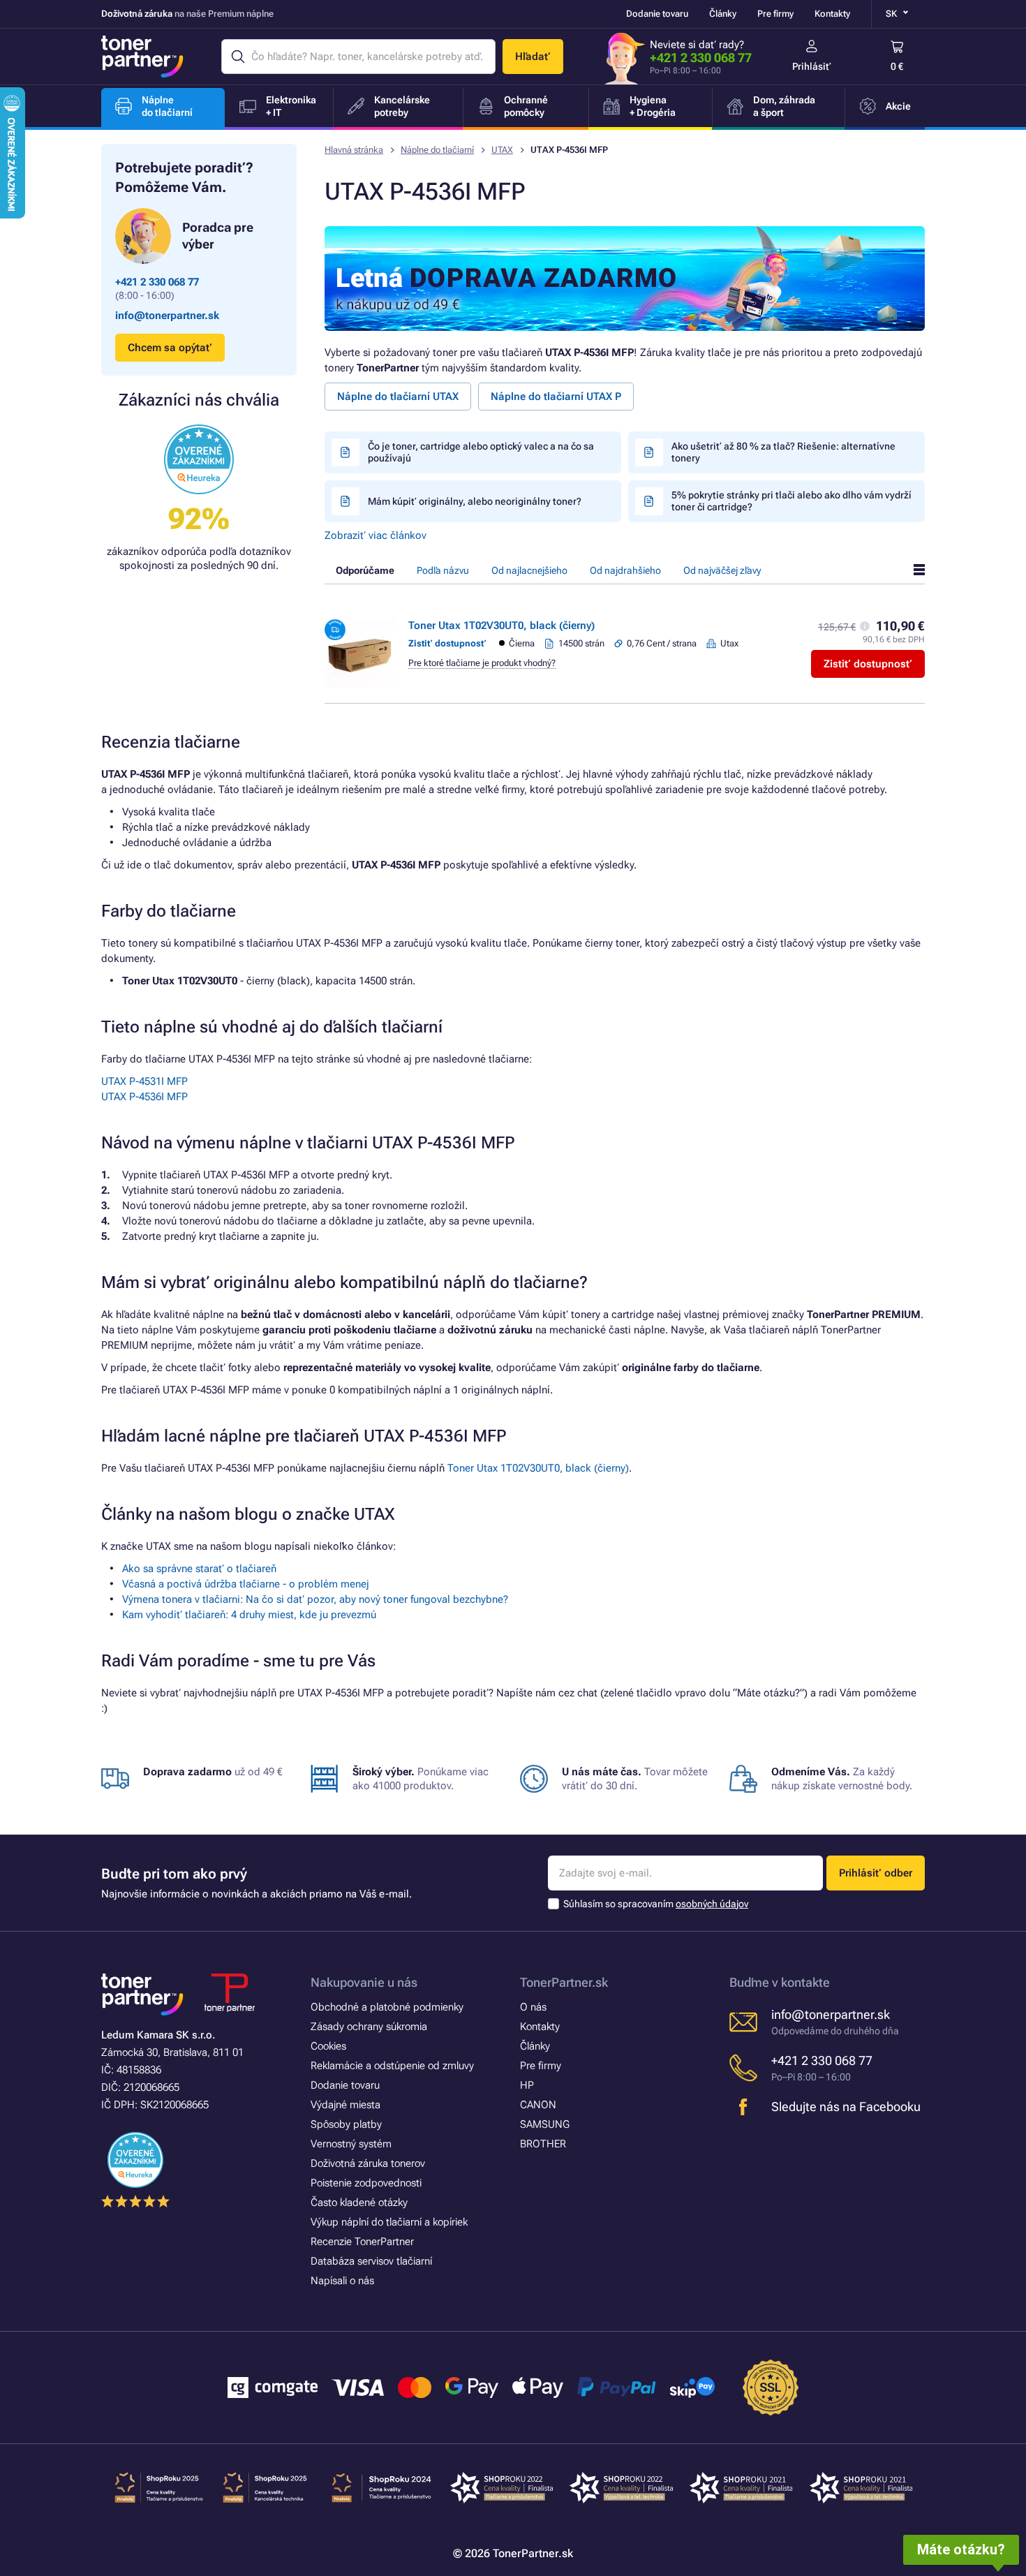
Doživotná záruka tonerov (368, 2163)
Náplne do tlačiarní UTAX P (556, 397)
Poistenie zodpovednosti (366, 2183)
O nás (533, 2007)
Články (723, 14)
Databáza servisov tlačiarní (371, 2261)
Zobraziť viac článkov (376, 535)
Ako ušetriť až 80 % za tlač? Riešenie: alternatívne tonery (783, 452)
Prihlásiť (812, 66)
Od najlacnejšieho (529, 570)
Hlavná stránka (354, 150)
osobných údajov (712, 1904)
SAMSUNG (545, 2124)
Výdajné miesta (345, 2105)
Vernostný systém (351, 2144)
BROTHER (543, 2144)
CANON (538, 2105)
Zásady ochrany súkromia (369, 2027)
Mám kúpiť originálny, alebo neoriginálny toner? (475, 501)
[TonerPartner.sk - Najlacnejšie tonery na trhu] (142, 57)
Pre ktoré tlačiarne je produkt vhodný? (482, 663)
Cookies (328, 2046)
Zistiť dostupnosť (868, 664)
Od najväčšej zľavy (722, 570)
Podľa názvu (443, 570)
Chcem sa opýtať (170, 348)
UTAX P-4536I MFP (144, 1097)
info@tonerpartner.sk (167, 316)
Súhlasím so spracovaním (656, 1904)
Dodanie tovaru (657, 14)
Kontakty (832, 14)
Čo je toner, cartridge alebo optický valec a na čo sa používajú (481, 452)
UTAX (502, 150)
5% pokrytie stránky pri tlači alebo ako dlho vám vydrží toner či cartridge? (791, 501)
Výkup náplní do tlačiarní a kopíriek (389, 2222)
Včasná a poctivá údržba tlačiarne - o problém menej (246, 1584)
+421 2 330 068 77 (701, 58)
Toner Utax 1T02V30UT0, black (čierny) (501, 626)
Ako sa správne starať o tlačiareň (199, 1569)
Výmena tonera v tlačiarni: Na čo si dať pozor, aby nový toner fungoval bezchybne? (315, 1599)
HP (527, 2085)
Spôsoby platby (346, 2124)
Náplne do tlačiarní (437, 150)
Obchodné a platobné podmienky (387, 2007)
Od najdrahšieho (625, 570)
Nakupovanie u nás (364, 1982)
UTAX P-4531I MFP (144, 1081)
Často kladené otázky (359, 2203)
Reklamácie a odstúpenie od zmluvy (392, 2066)
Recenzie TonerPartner (362, 2242)
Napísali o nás (342, 2281)
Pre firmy (775, 14)
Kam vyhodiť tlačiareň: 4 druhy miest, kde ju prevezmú (249, 1615)
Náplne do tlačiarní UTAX (398, 397)
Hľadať (533, 57)
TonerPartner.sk (564, 1982)
